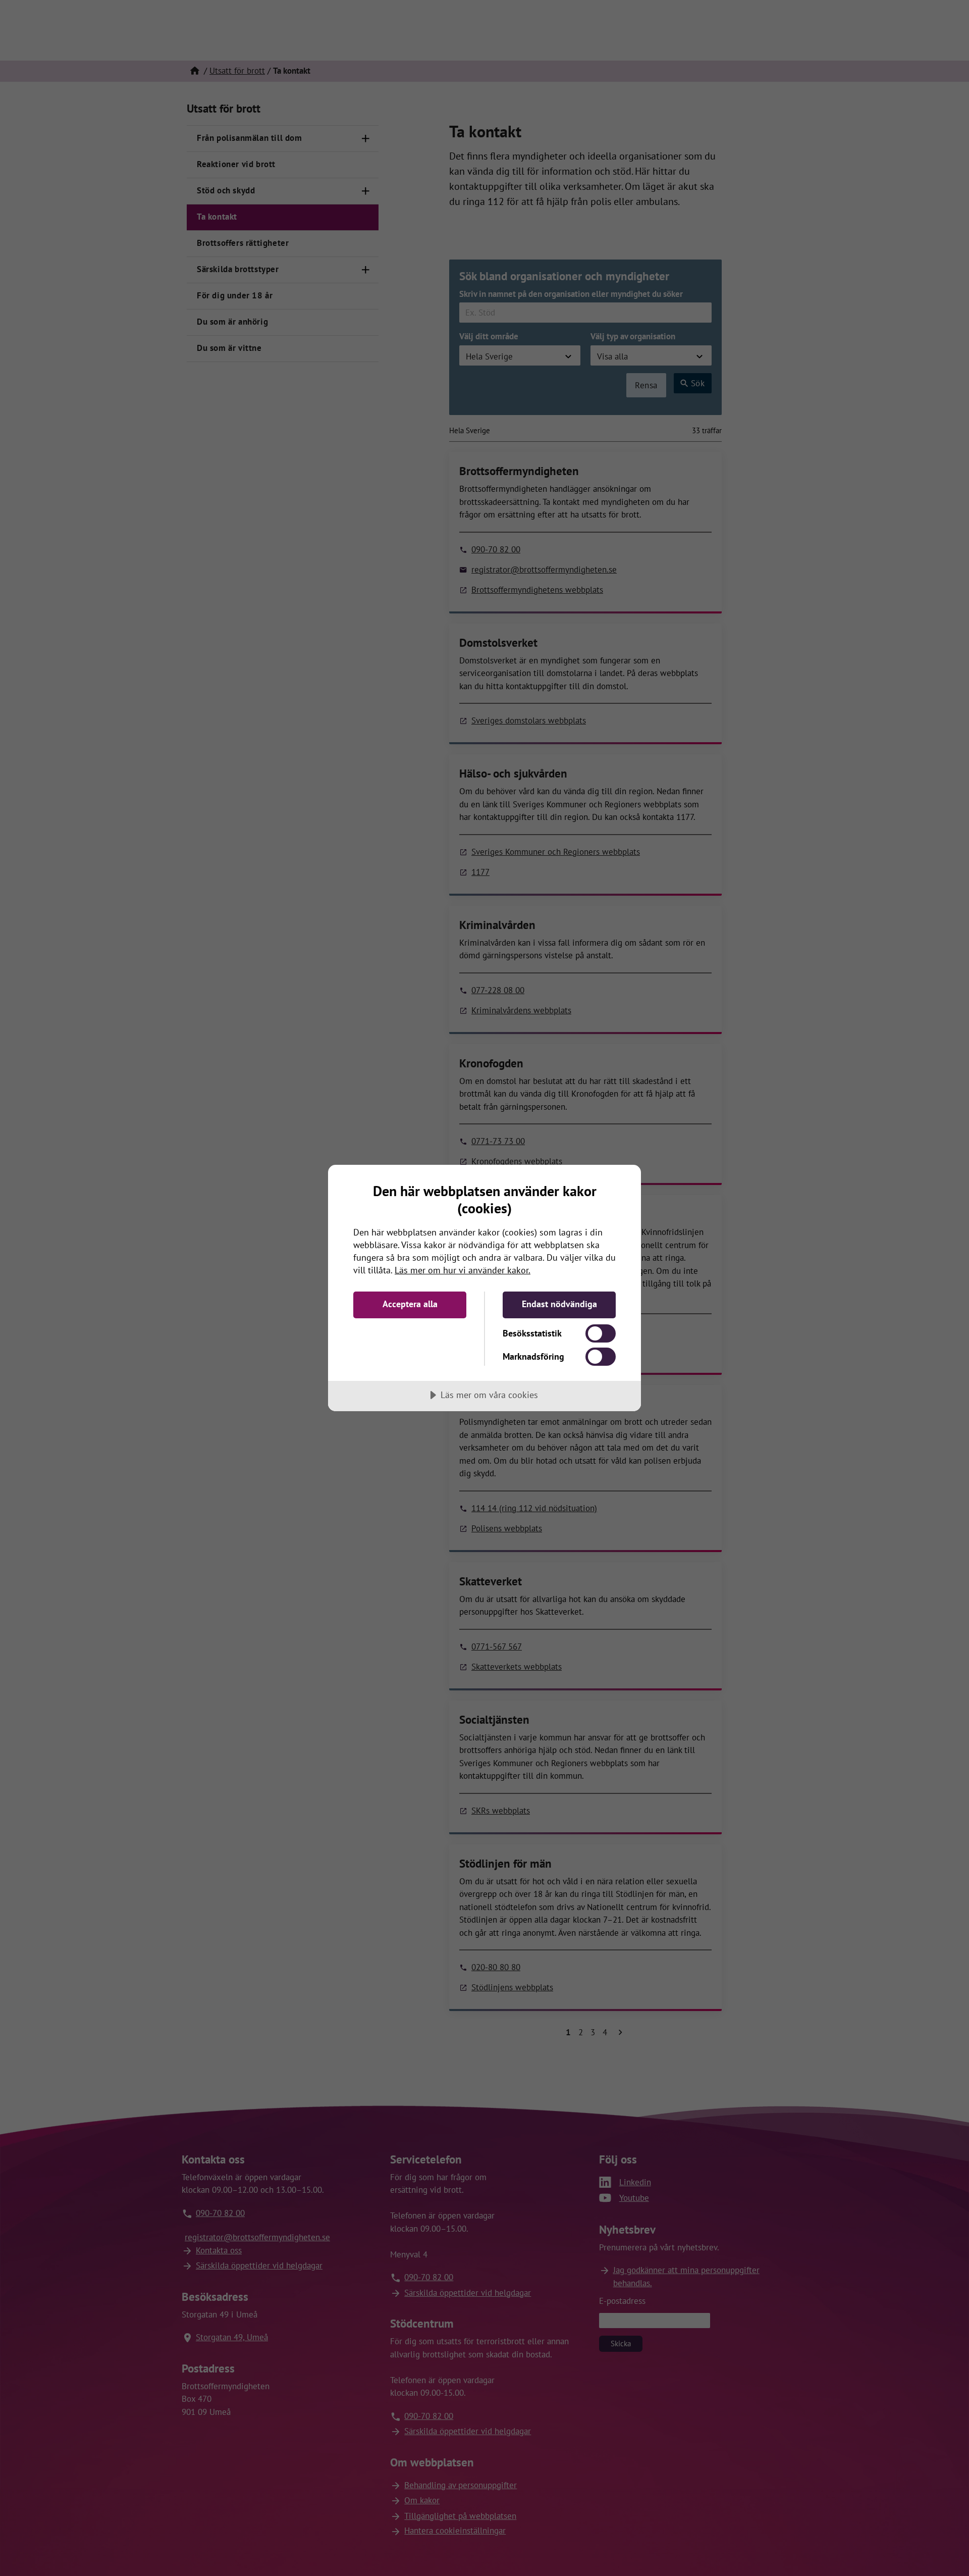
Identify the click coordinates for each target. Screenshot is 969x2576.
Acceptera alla (410, 1304)
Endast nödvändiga (559, 1304)
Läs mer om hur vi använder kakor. (463, 1270)
